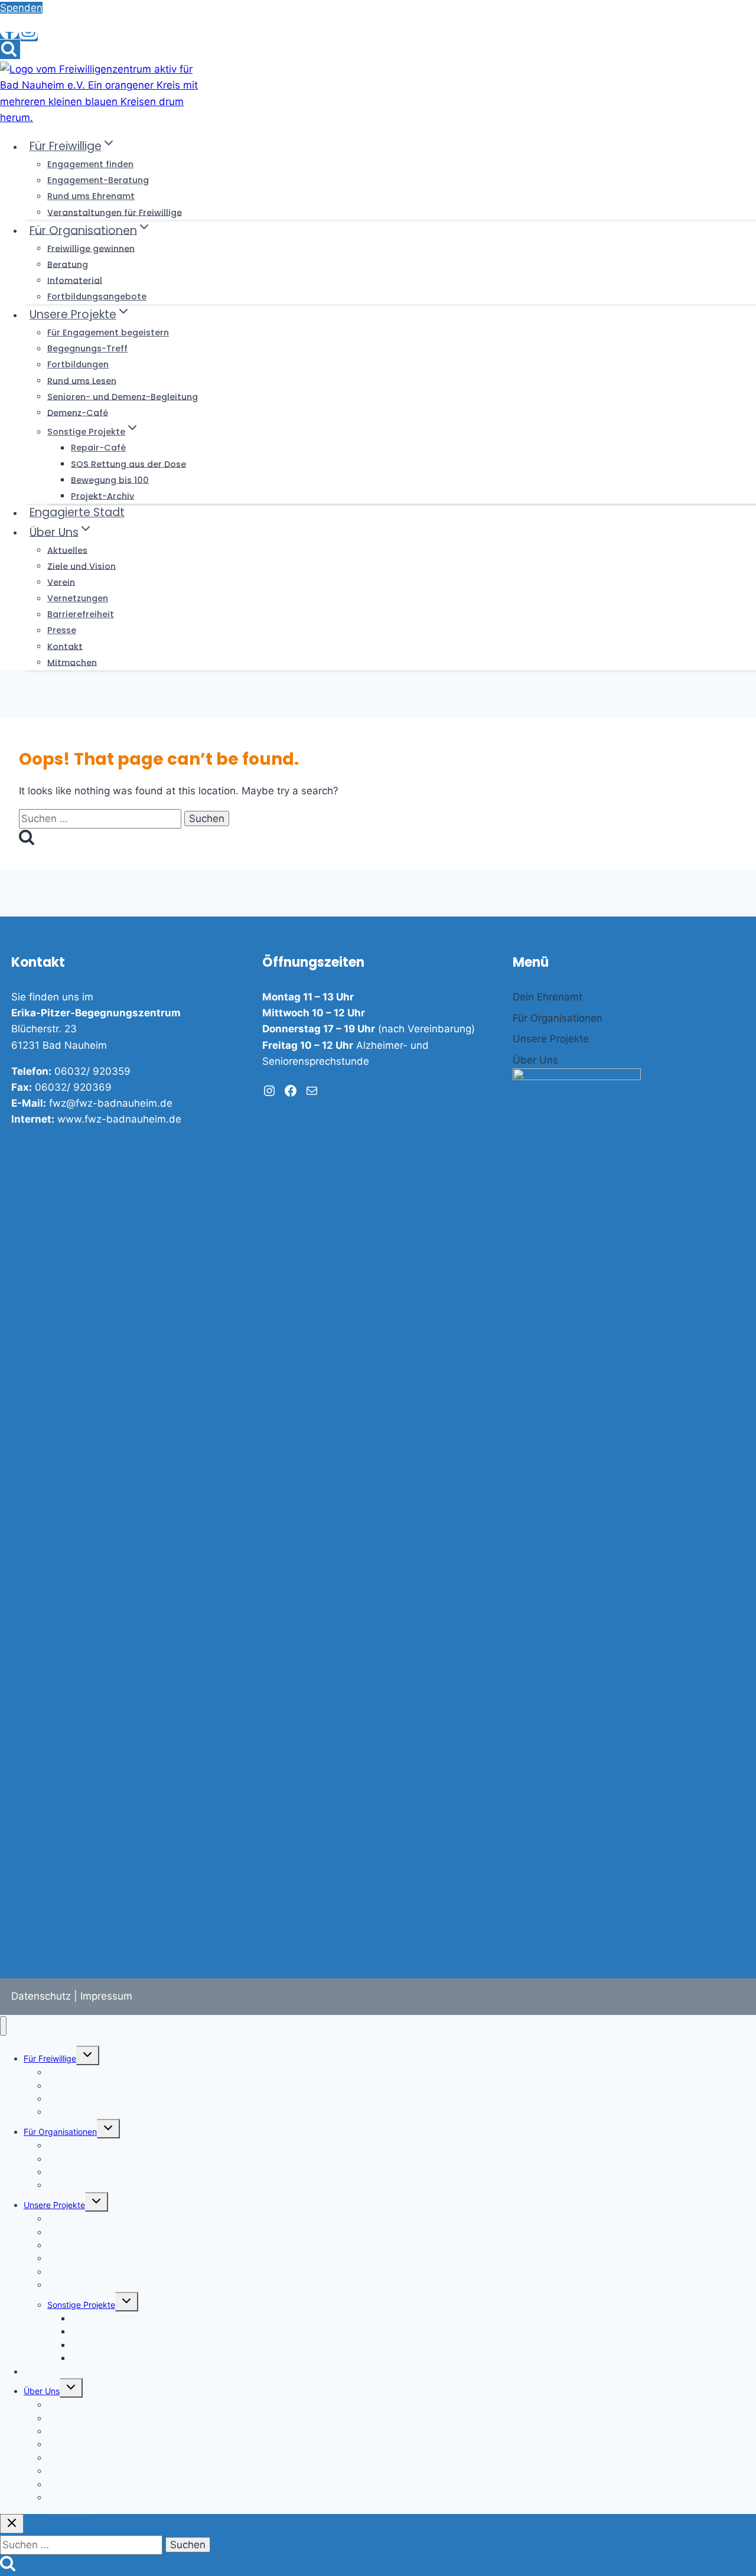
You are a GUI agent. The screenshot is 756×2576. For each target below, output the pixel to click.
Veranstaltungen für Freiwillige (115, 212)
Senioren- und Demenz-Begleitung (123, 396)
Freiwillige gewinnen (91, 248)
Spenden (21, 8)
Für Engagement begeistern (108, 332)
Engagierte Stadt (77, 512)
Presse (62, 630)
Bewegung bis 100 (110, 480)
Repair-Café (98, 448)
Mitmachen (72, 662)
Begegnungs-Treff (87, 348)
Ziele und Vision (82, 566)
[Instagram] (28, 37)
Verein (61, 582)
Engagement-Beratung (98, 180)
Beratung (68, 264)
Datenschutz (41, 1996)
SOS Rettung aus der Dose (128, 464)
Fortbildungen (78, 364)
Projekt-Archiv (102, 495)
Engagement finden (90, 164)
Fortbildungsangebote (97, 296)
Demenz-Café (78, 412)
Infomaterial (75, 280)
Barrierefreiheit (81, 614)
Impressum (106, 1996)
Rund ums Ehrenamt (91, 196)
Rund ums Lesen (82, 380)
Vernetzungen (78, 598)
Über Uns (42, 2391)
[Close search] (12, 2524)
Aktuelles (67, 550)
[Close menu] (3, 2026)
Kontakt (65, 646)
